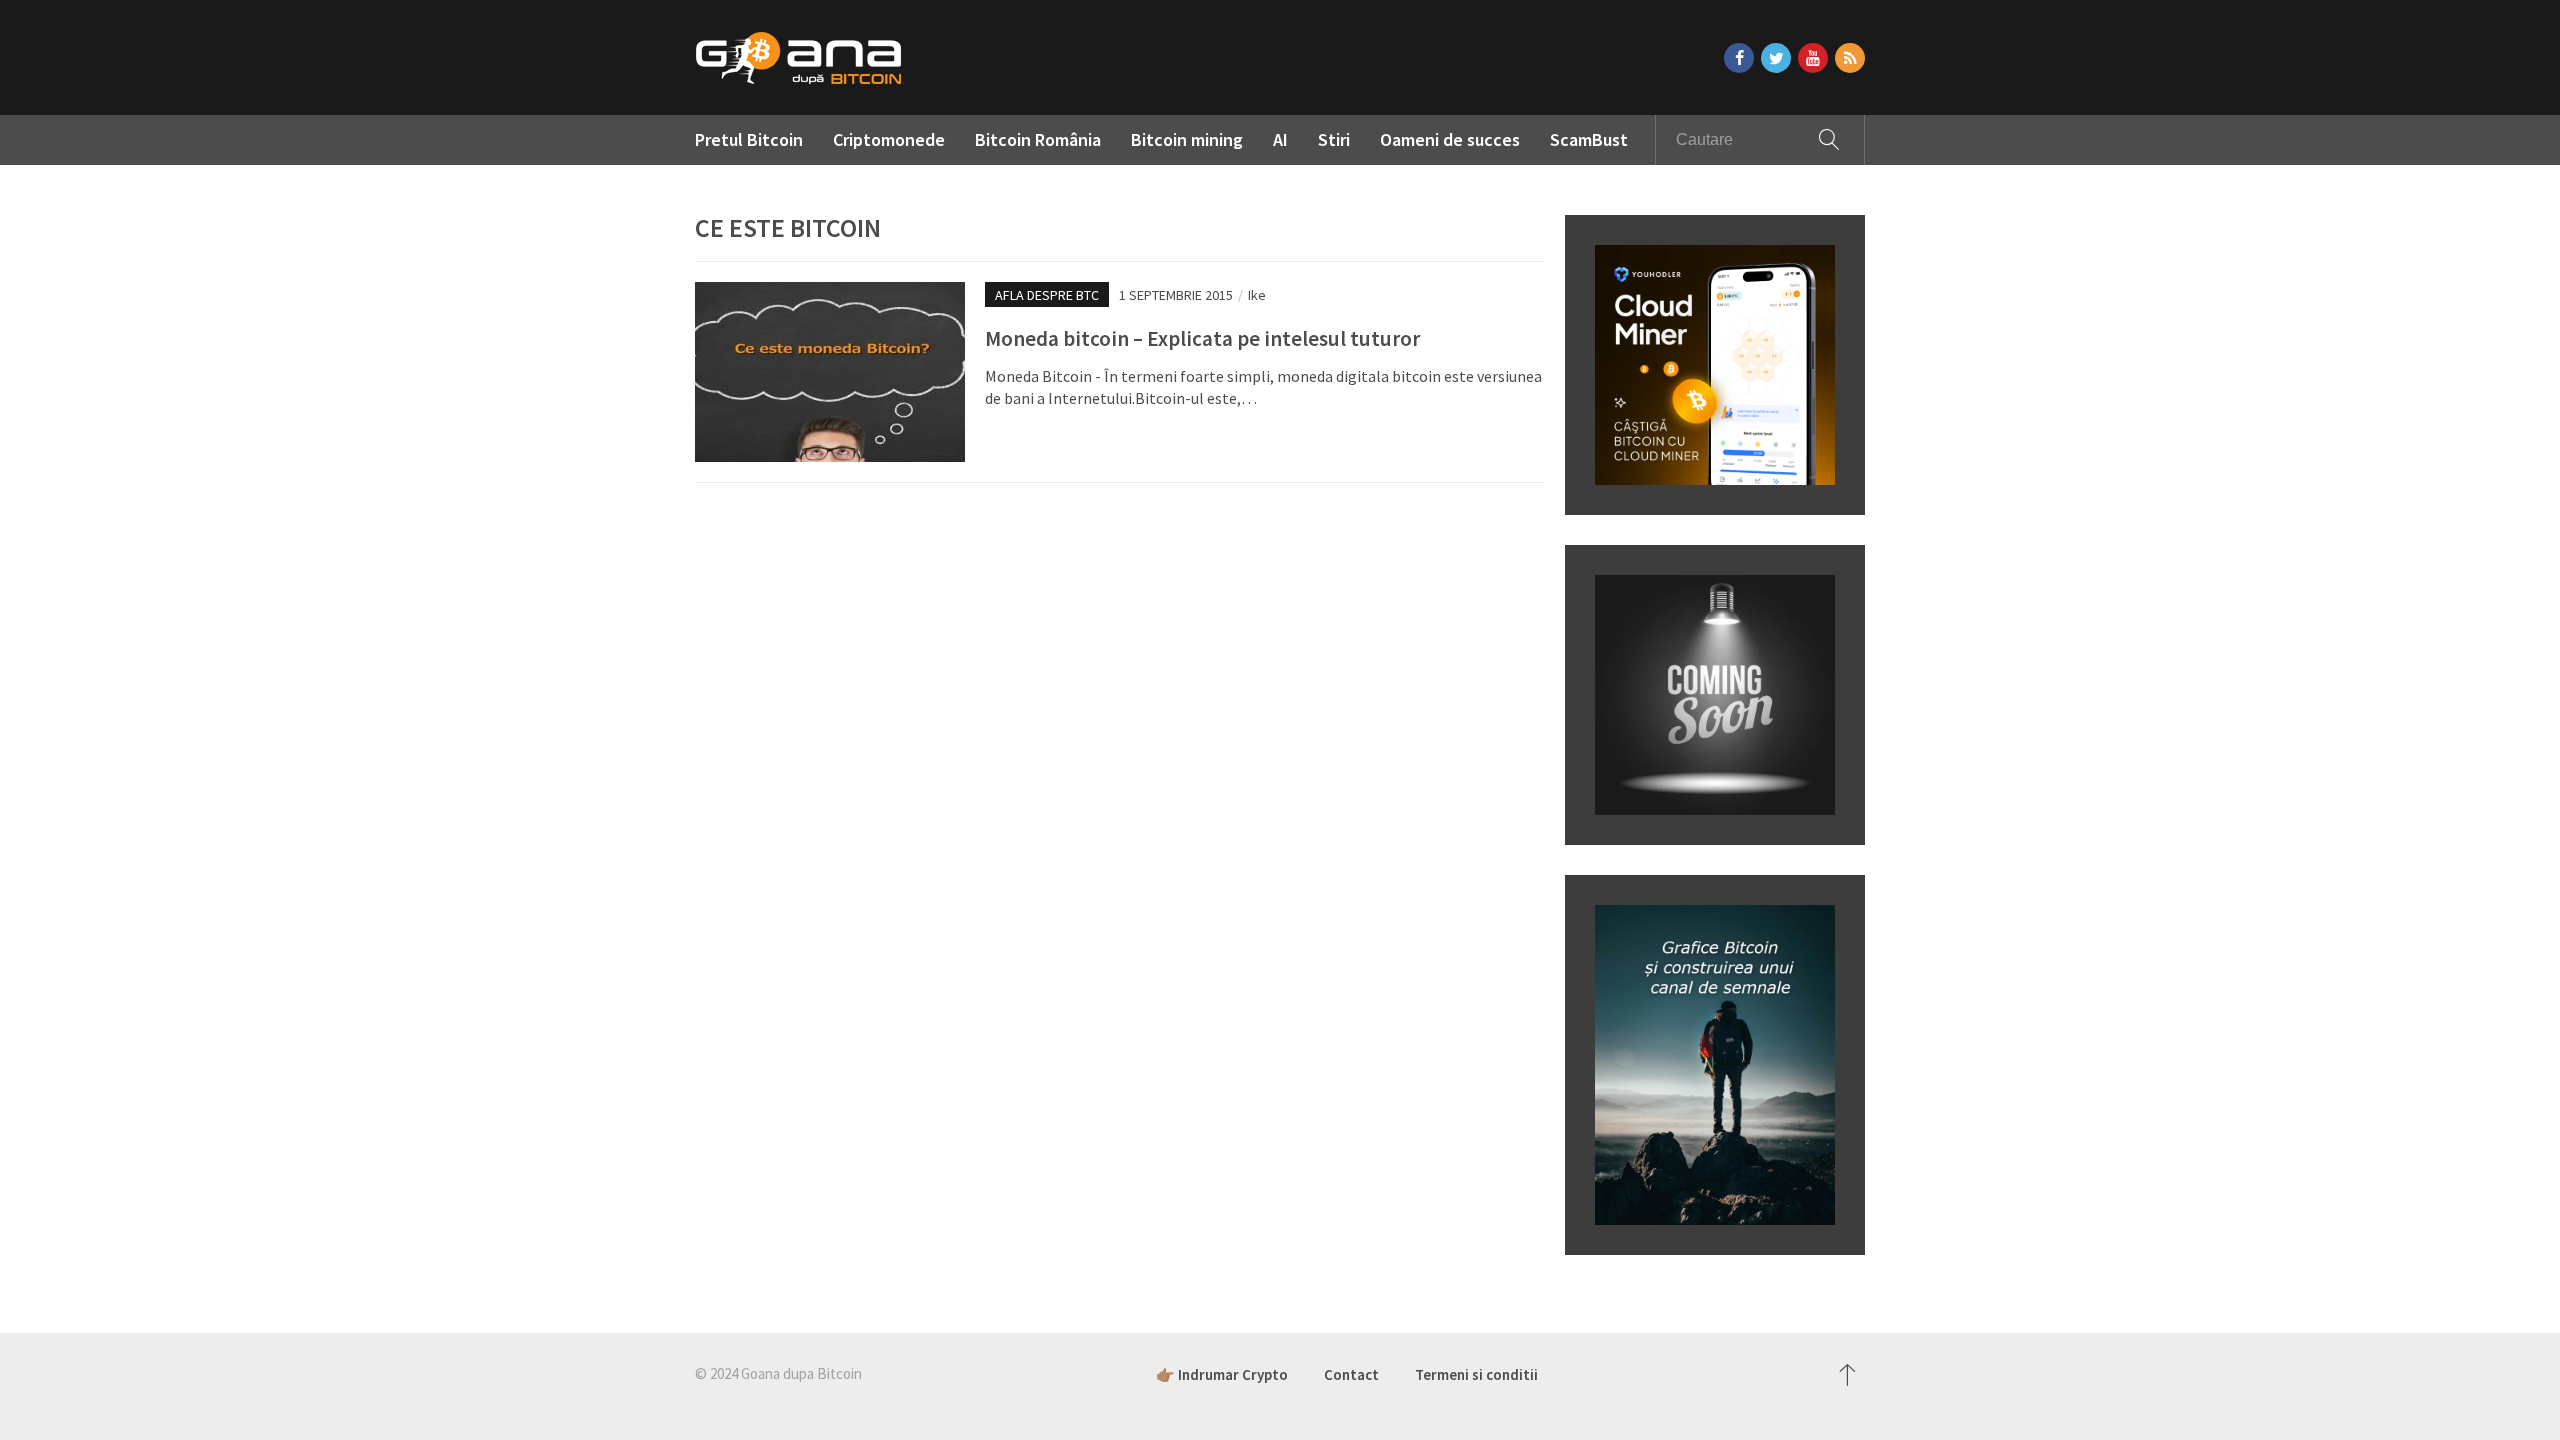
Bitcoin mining (1187, 139)
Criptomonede (889, 139)
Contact (1351, 1374)
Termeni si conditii (1476, 1374)
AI (1280, 139)
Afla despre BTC (1047, 295)
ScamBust (1589, 139)
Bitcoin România (1038, 139)
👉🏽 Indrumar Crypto (1222, 1374)
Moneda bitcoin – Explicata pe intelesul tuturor (1202, 338)
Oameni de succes (1450, 139)
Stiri (1334, 139)
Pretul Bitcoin (749, 139)
